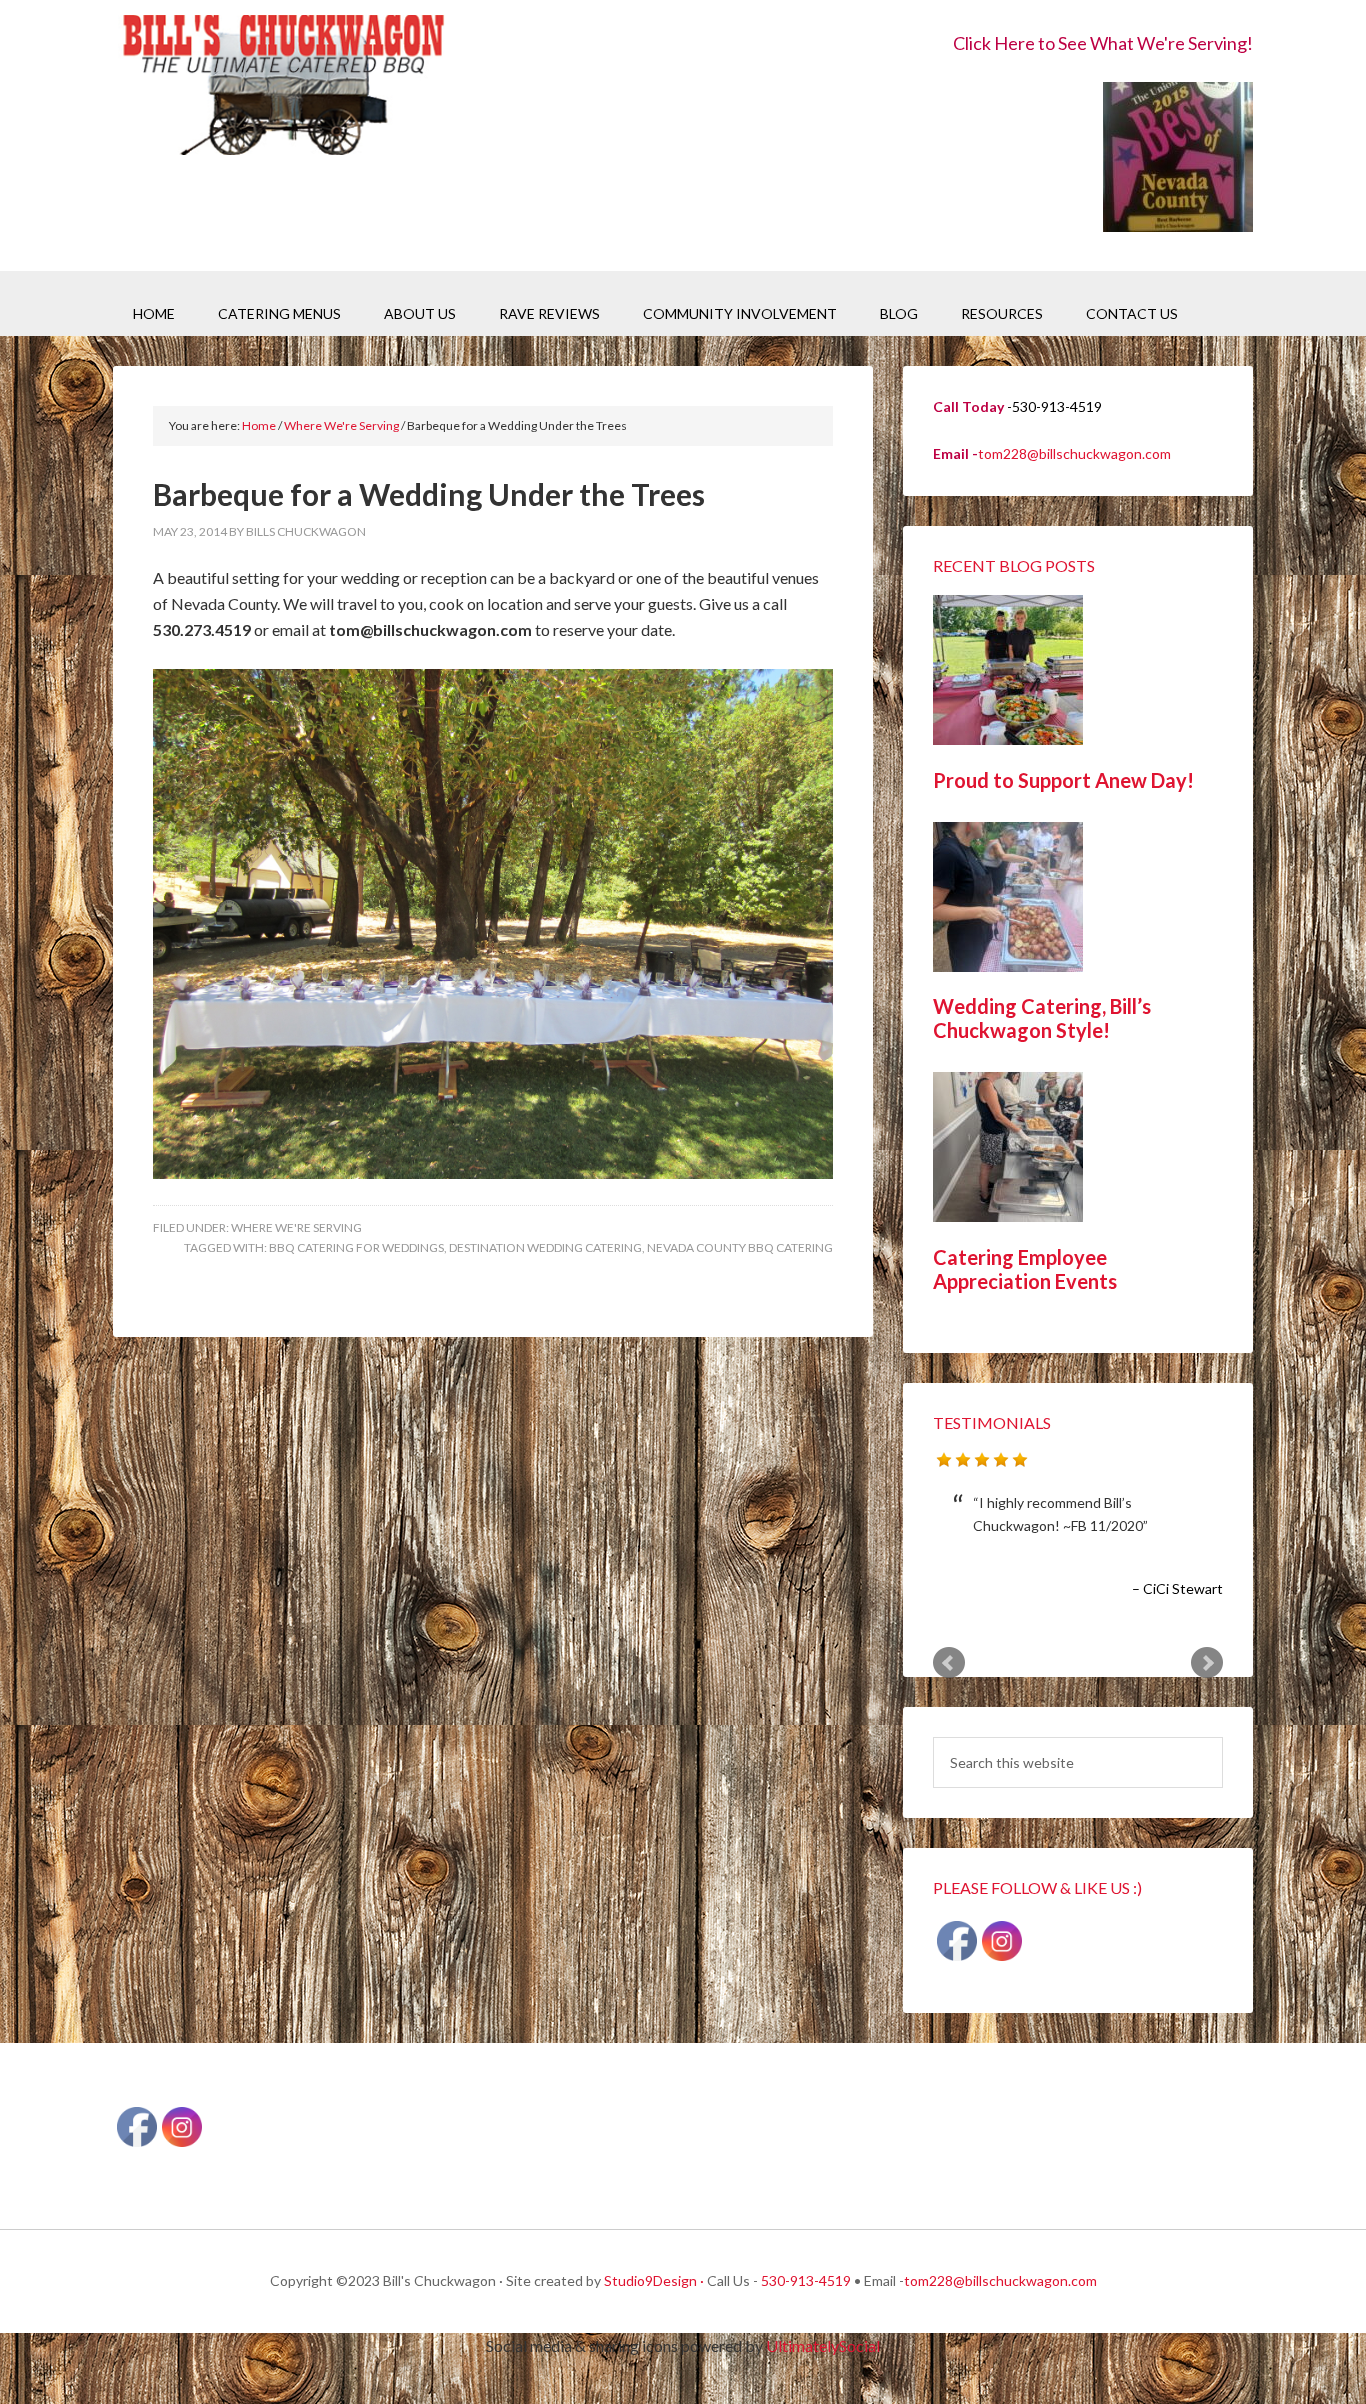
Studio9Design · (654, 2280)
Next (1207, 1663)
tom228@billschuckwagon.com (1074, 453)
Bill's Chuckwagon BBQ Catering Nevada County (283, 87)
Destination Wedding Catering (545, 1247)
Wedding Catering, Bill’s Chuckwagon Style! (1042, 1018)
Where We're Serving (296, 1227)
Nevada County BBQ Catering (740, 1247)
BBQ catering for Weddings (356, 1247)
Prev (949, 1663)
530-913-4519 (806, 2280)
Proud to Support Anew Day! (1063, 780)
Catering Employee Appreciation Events (1025, 1269)
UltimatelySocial (823, 2345)
